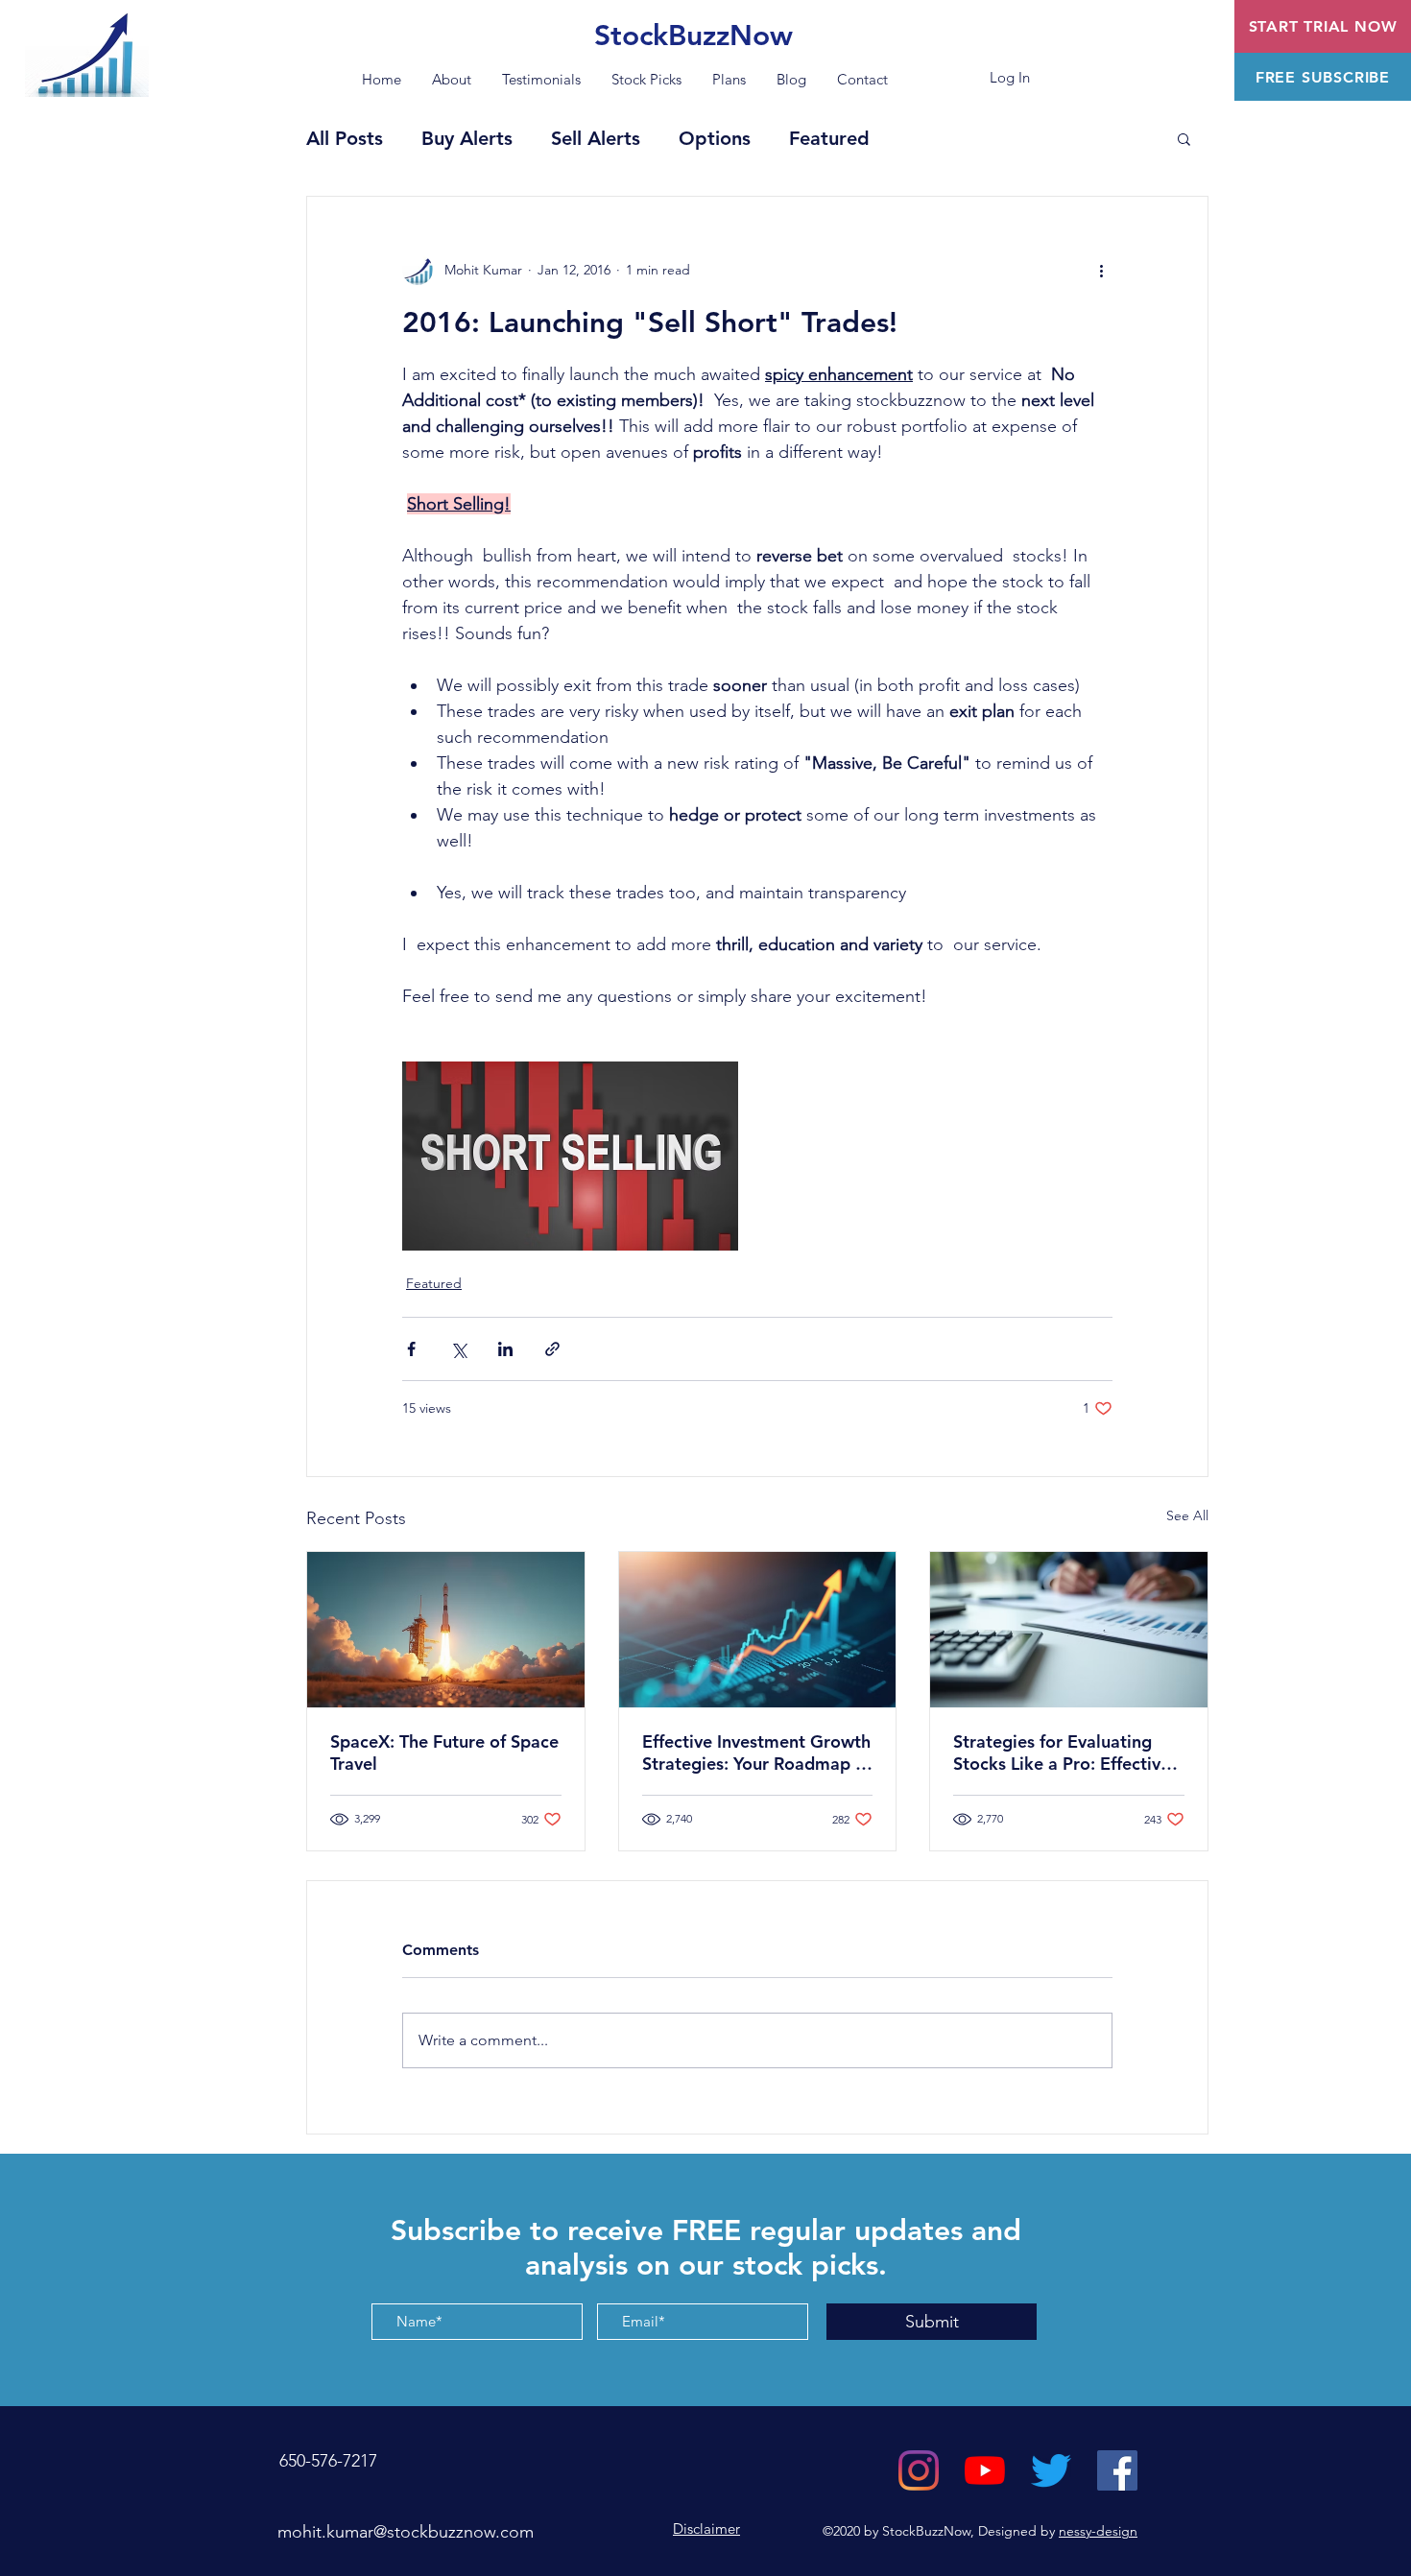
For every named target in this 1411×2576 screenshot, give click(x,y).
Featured (829, 138)
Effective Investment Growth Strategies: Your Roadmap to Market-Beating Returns (757, 1753)
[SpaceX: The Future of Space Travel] (446, 1630)
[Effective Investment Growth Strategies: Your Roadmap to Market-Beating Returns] (758, 1630)
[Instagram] (919, 2470)
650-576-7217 (326, 2461)
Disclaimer (706, 2528)
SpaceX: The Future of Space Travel (444, 1753)
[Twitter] (1051, 2470)
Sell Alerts (596, 138)
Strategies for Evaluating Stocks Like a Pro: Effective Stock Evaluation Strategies (1064, 1753)
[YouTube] (985, 2470)
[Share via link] (552, 1349)
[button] (1323, 77)
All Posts (345, 138)
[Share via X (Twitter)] (458, 1349)
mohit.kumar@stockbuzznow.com (406, 2532)
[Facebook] (1117, 2470)
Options (715, 138)
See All (1187, 1515)
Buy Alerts (467, 138)
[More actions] (1101, 270)
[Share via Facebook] (411, 1349)
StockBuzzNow (694, 36)
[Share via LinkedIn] (505, 1349)
